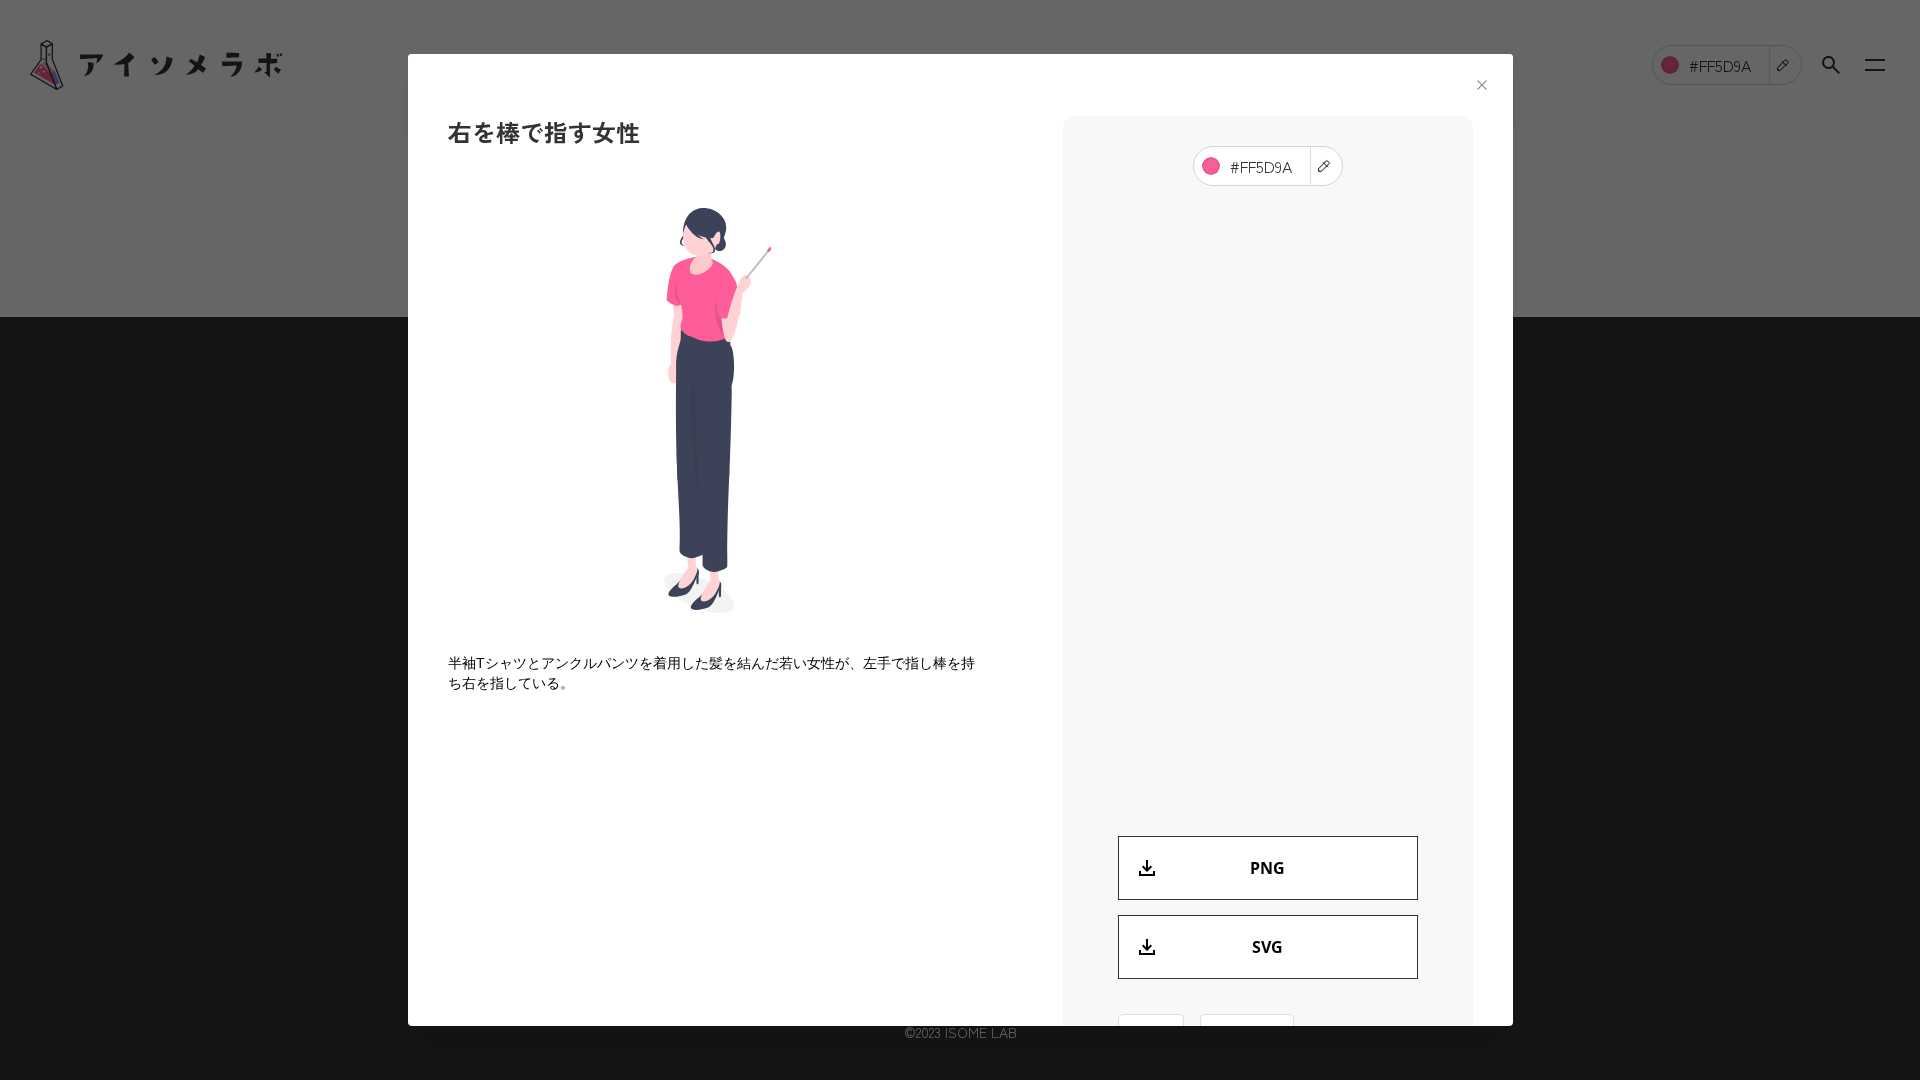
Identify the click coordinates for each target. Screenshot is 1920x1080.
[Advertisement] (718, 873)
